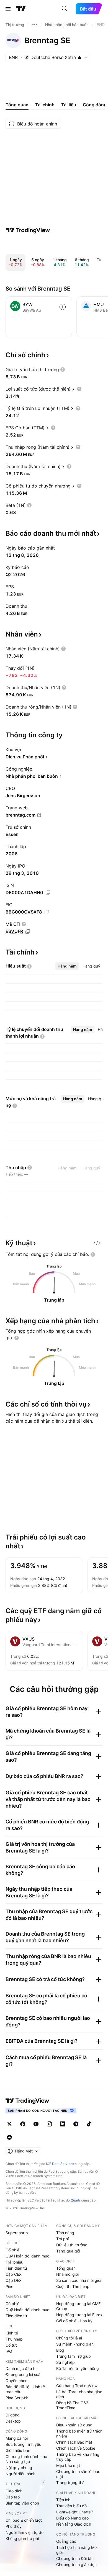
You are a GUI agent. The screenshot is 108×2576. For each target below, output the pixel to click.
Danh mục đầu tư (21, 2368)
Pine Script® (17, 2398)
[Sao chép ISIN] (48, 893)
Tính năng (65, 2233)
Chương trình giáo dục (76, 2565)
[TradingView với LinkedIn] (63, 2124)
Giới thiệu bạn (18, 2450)
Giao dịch (14, 2491)
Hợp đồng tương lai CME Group (78, 2306)
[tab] (67, 966)
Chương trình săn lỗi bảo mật (78, 2474)
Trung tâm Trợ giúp (74, 2356)
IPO (9, 2351)
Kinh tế (12, 2333)
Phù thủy (14, 2526)
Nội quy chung (19, 2468)
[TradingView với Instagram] (49, 2124)
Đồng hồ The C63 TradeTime (72, 2405)
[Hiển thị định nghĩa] (63, 370)
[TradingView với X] (9, 2124)
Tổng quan (66, 2268)
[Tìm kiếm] (65, 9)
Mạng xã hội (17, 2438)
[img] (79, 57)
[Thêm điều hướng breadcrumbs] (35, 25)
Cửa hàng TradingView (77, 2386)
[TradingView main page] (27, 2101)
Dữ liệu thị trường (72, 2245)
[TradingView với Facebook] (23, 2124)
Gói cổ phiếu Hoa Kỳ (74, 2321)
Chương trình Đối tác (75, 2558)
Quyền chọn (16, 2381)
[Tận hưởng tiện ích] (97, 1243)
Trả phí (62, 2239)
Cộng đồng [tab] (95, 105)
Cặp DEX (14, 2280)
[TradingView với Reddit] (9, 2137)
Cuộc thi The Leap (73, 2286)
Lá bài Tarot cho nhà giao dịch (79, 2394)
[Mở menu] (8, 9)
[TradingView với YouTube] (36, 2124)
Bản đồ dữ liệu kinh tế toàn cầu (25, 2389)
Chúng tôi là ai (69, 2338)
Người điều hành (20, 2474)
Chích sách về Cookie (76, 2448)
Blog (60, 2350)
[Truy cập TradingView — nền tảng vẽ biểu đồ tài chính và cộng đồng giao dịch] (28, 230)
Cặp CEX (14, 2274)
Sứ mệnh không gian (75, 2344)
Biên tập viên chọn (22, 2503)
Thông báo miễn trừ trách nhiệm (79, 2433)
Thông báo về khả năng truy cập (78, 2457)
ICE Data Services (60, 2164)
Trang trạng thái (71, 2483)
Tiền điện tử (16, 2268)
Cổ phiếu (14, 2250)
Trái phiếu (14, 2262)
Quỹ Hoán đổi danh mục (27, 2256)
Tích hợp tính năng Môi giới (77, 2550)
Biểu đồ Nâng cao (72, 2518)
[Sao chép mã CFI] (28, 932)
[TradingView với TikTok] (89, 2124)
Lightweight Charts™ (75, 2512)
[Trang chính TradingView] (21, 9)
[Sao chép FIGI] (47, 912)
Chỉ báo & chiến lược (24, 2520)
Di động (13, 2415)
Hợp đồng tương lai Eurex (79, 2315)
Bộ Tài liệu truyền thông (78, 2368)
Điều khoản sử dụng (74, 2425)
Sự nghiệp (65, 2362)
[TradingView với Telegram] (76, 2124)
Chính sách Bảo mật (74, 2442)
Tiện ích (63, 2500)
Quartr (75, 2200)
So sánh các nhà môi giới (79, 2280)
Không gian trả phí (22, 2538)
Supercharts (17, 2233)
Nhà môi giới (67, 2274)
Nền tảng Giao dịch (74, 2524)
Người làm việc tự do (25, 2532)
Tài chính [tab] (45, 105)
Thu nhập (14, 2339)
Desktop (13, 2421)
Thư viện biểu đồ (71, 2506)
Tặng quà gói (68, 2251)
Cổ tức (12, 2345)
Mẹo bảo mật (68, 2465)
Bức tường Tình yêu (23, 2444)
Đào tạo (13, 2497)
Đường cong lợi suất (24, 2374)
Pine (9, 2286)
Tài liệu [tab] (69, 105)
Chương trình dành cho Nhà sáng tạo (26, 2459)
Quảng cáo (66, 2541)
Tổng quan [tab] (17, 105)
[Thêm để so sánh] (63, 307)
